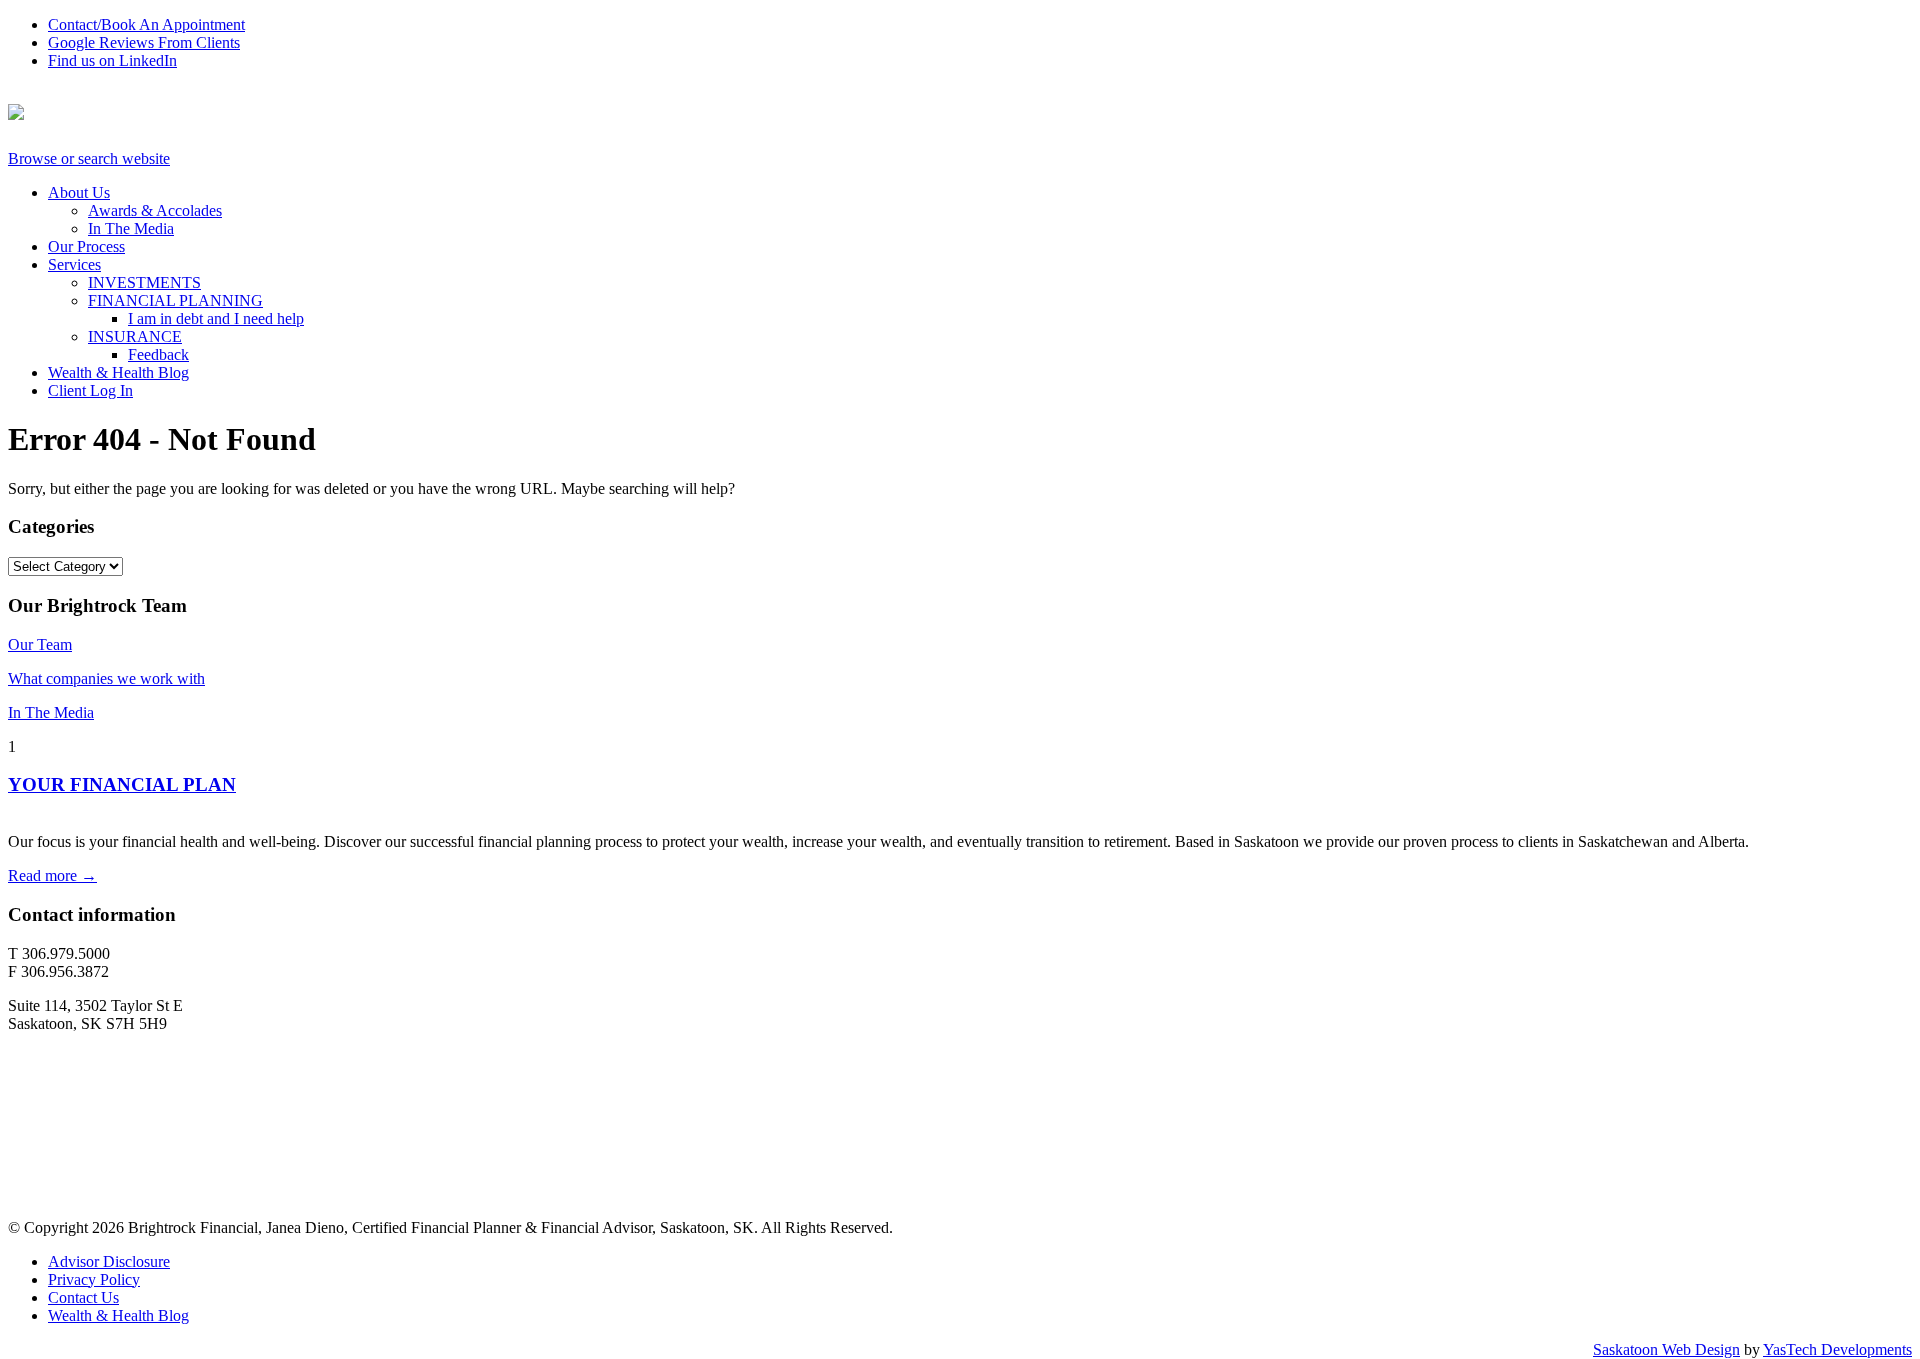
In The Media (131, 228)
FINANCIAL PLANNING (175, 300)
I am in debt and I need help (216, 318)
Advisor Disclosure (109, 1261)
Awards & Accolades (155, 210)
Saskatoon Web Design (1666, 1349)
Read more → (52, 875)
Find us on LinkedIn (112, 60)
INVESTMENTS (144, 282)
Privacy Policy (94, 1279)
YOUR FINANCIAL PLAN (122, 784)
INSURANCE (135, 336)
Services (74, 264)
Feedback (158, 354)
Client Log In (90, 390)
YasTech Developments (1837, 1349)
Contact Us (83, 1297)
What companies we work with (106, 678)
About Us (79, 192)
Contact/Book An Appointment (146, 24)
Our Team (40, 644)
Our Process (86, 246)
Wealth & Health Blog (118, 372)
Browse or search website (89, 158)
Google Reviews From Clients (144, 42)
